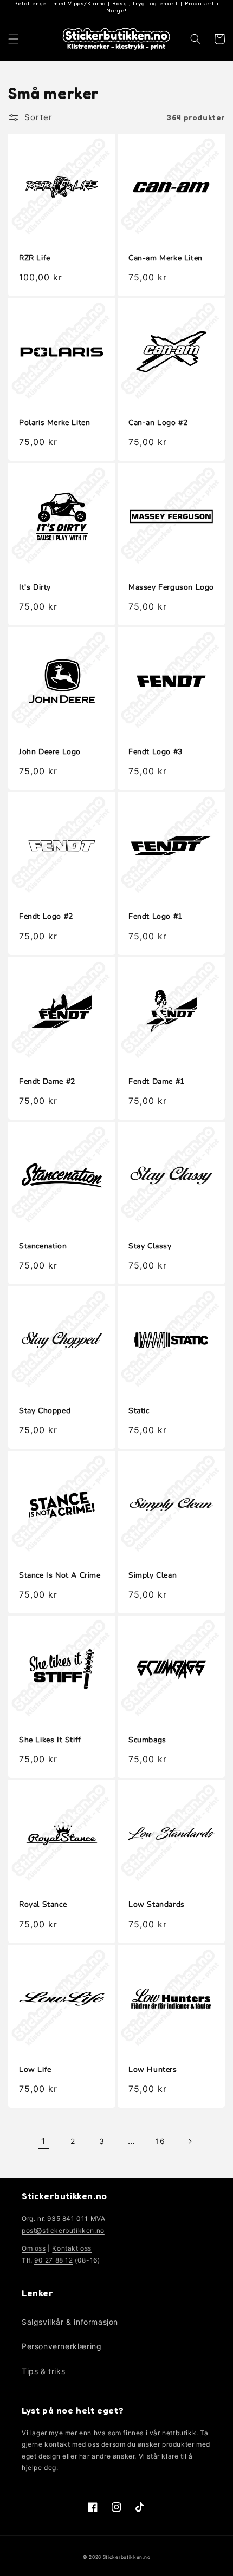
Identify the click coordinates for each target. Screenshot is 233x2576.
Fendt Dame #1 (157, 1082)
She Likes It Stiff (50, 1740)
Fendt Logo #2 (46, 917)
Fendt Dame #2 (47, 1082)
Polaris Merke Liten (54, 423)
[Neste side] (190, 2141)
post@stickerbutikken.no (63, 2230)
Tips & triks (43, 2371)
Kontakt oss (72, 2248)
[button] (14, 39)
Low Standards (157, 1905)
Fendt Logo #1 (156, 917)
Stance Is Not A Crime (60, 1575)
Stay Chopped (45, 1411)
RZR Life (35, 258)
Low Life (35, 2070)
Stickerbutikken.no (127, 2557)
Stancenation (43, 1246)
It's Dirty (35, 587)
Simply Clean (153, 1575)
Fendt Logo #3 (156, 752)
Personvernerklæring (62, 2346)
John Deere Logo (50, 752)
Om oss (34, 2248)
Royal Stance (43, 1905)
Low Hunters (153, 2070)
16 (160, 2141)
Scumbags (147, 1740)
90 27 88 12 (54, 2260)
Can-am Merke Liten (166, 258)
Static (139, 1411)
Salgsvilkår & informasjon (70, 2322)
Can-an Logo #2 (158, 423)
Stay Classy (150, 1246)
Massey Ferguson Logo (171, 587)
